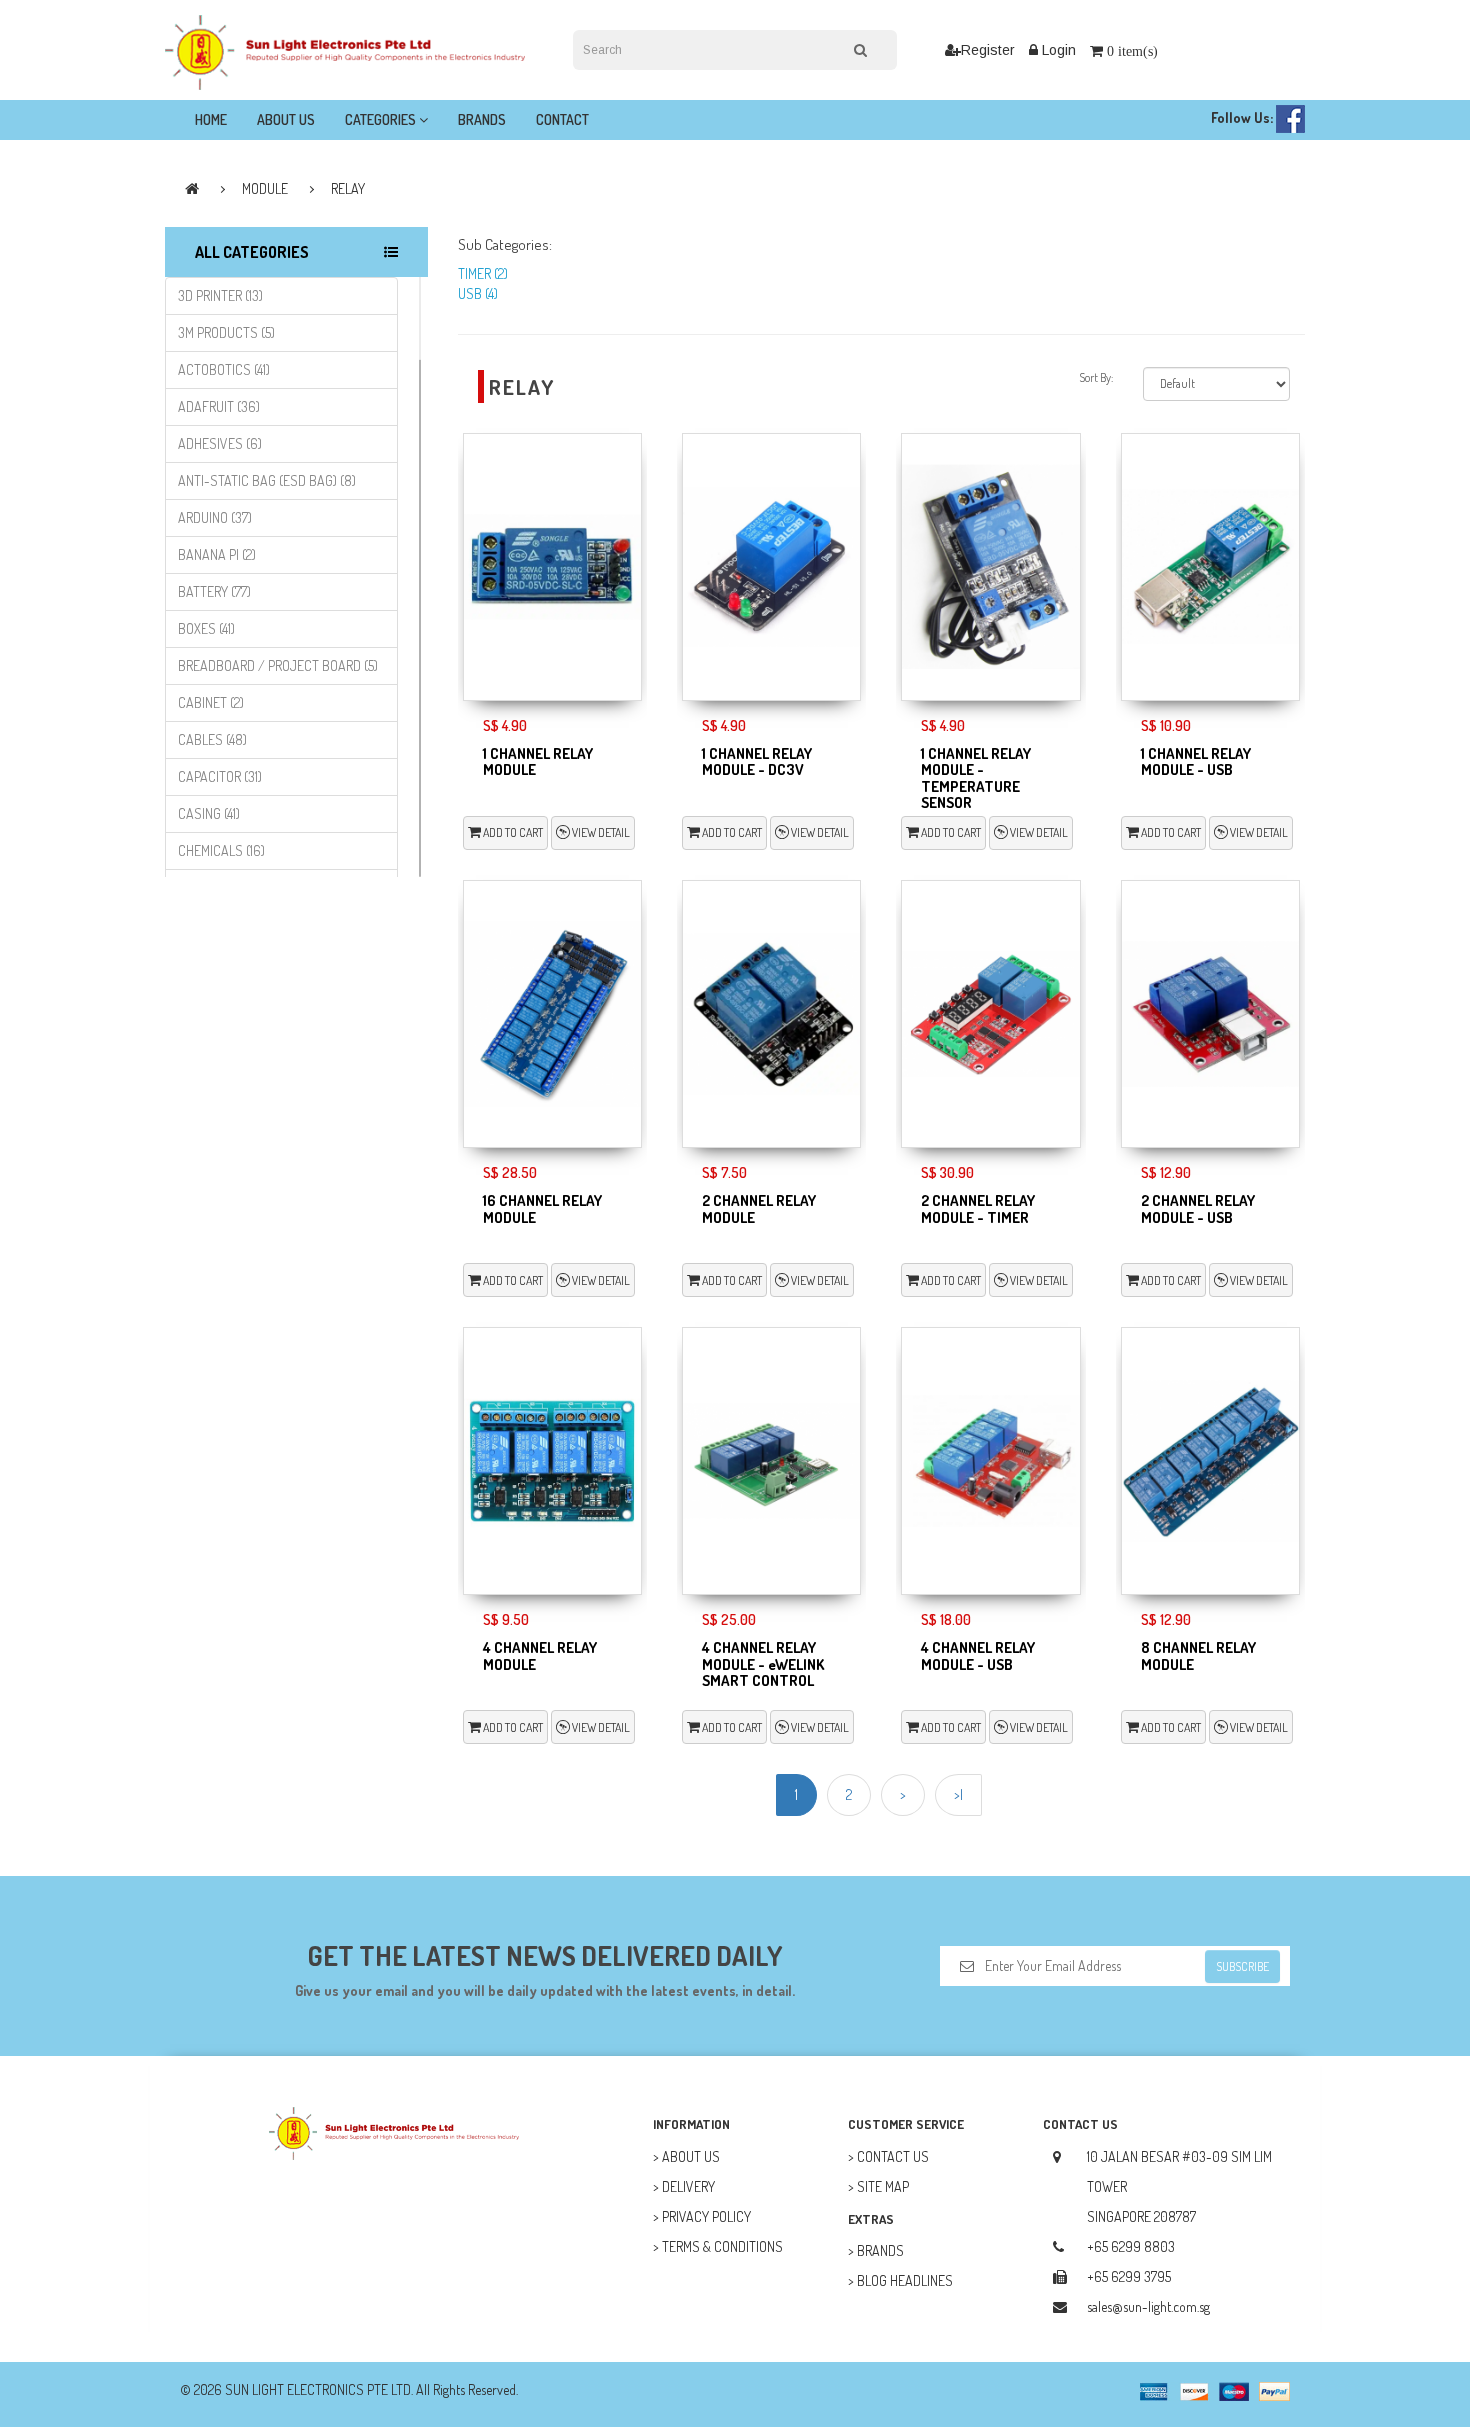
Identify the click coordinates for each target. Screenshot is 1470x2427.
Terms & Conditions (722, 2246)
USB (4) (478, 293)
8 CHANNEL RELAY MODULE (1198, 1656)
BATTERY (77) (214, 591)
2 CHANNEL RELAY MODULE (759, 1209)
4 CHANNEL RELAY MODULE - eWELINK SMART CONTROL (763, 1664)
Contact (562, 119)
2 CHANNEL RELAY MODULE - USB (1198, 1209)
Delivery (688, 2186)
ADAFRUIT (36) (219, 406)
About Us (286, 119)
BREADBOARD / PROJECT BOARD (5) (278, 665)
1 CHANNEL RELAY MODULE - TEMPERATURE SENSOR (976, 778)
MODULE (265, 188)
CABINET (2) (211, 702)
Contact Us (893, 2156)
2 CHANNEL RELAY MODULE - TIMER (978, 1209)
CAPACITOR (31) (220, 776)
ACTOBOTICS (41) (224, 369)
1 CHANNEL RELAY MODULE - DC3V (757, 762)
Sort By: (1096, 377)
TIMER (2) (483, 273)
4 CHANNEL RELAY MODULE (540, 1656)
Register (988, 50)
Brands (482, 119)
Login (1057, 50)
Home (211, 119)
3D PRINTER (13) (220, 295)
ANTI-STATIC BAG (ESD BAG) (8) (267, 480)
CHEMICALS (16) (221, 850)
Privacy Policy (706, 2216)
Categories (382, 119)
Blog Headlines (905, 2280)
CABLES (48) (212, 739)
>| (958, 1794)
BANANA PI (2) (217, 554)
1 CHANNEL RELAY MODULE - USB (1196, 762)
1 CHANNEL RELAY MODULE (538, 762)
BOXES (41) (206, 628)
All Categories (252, 252)
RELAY (348, 188)
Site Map (883, 2186)
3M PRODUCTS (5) (226, 332)
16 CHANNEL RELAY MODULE (542, 1209)
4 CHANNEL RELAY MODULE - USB (978, 1656)
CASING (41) (209, 813)
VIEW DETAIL (600, 832)
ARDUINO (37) (215, 517)
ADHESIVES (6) (220, 443)
